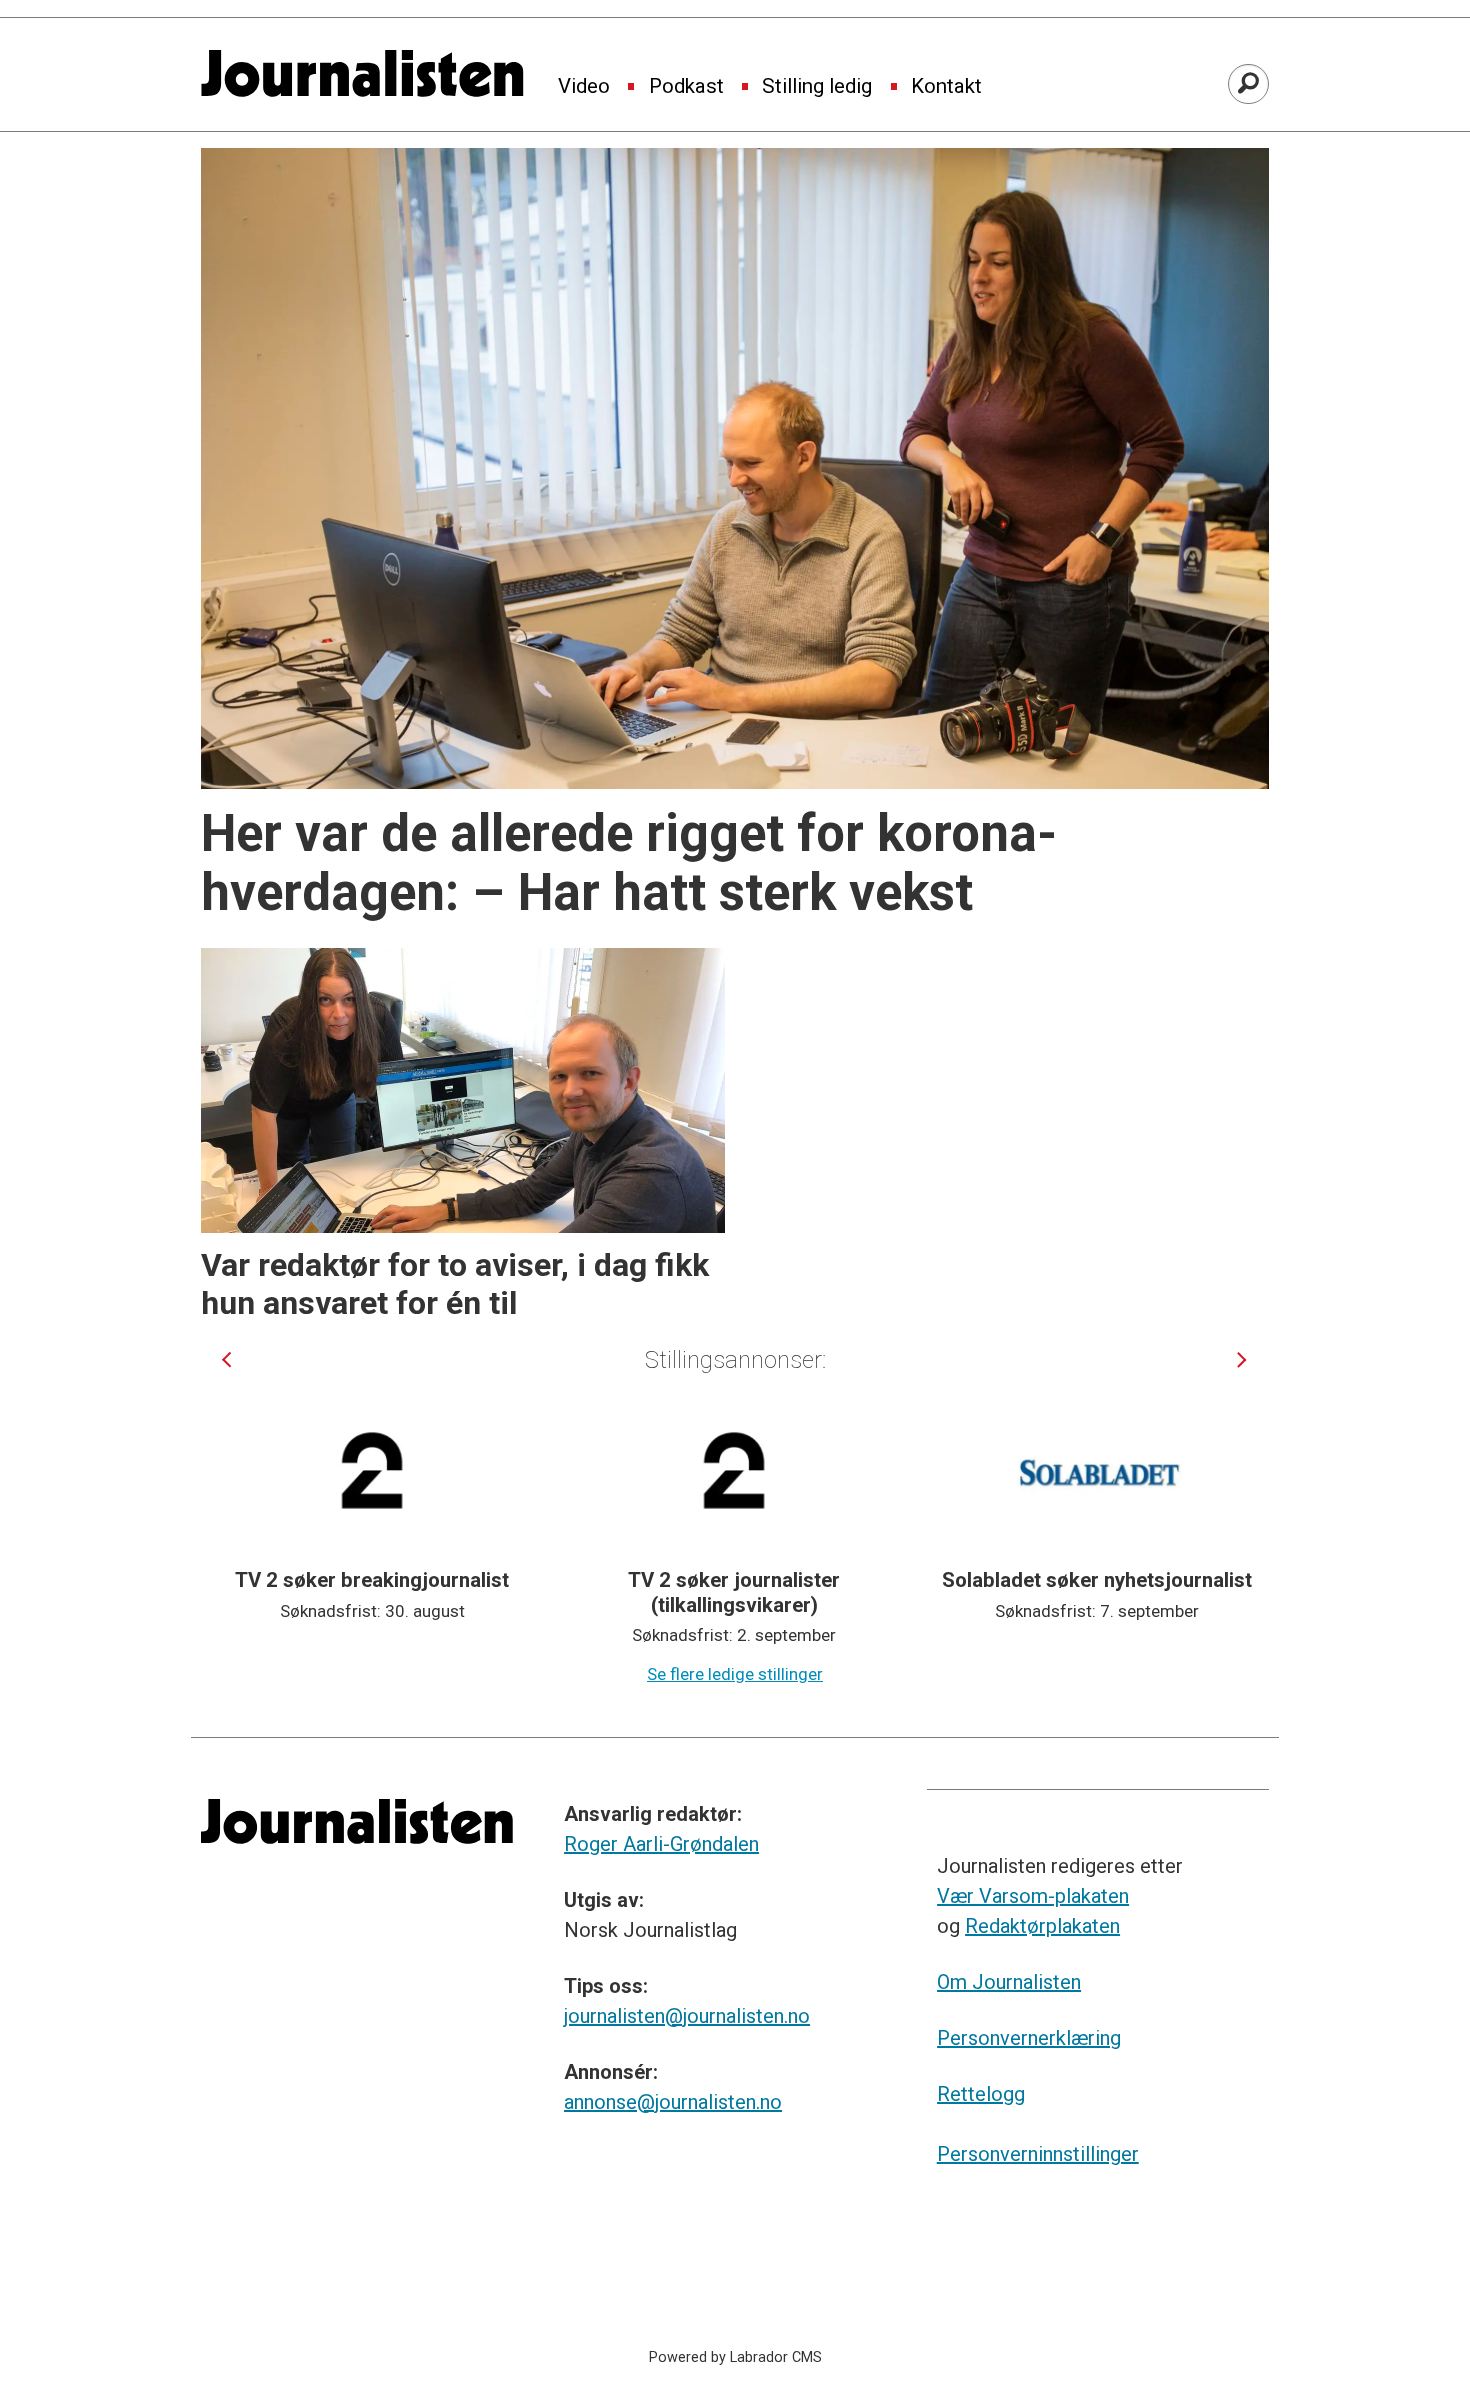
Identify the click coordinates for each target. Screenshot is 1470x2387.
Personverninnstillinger (1038, 2154)
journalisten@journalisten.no (687, 2016)
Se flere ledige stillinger (735, 1674)
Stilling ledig (817, 87)
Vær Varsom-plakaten (1033, 1896)
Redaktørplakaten (1042, 1926)
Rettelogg (981, 2094)
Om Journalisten (1009, 1982)
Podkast (686, 87)
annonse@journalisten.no (673, 2102)
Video (584, 87)
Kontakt (946, 87)
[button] (226, 1359)
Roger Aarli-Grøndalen (661, 1844)
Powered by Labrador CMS (735, 2357)
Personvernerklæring (1029, 2038)
